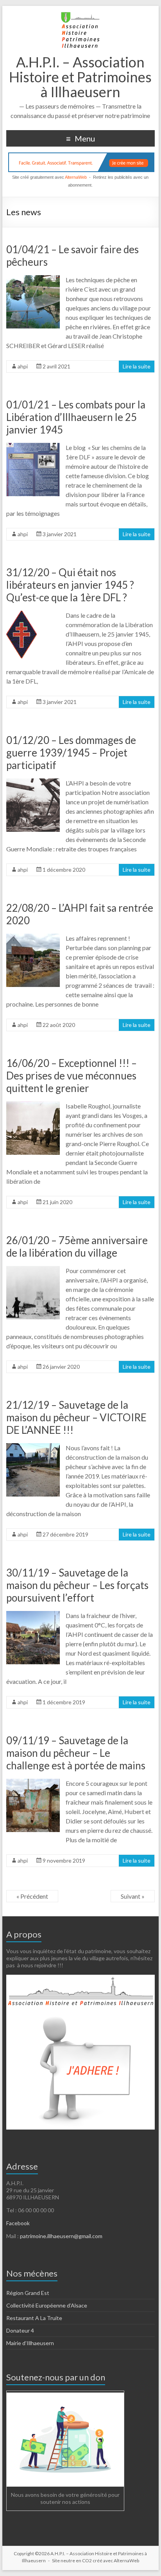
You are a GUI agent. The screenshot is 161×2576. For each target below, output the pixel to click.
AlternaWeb (76, 177)
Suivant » (133, 1896)
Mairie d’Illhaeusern (30, 2343)
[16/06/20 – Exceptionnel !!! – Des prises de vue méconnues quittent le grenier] (33, 1105)
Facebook (18, 2223)
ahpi (23, 366)
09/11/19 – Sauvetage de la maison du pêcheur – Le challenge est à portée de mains (76, 1753)
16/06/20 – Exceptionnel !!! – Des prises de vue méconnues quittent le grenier (72, 1076)
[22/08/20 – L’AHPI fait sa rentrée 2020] (33, 937)
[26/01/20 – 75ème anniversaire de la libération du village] (33, 1270)
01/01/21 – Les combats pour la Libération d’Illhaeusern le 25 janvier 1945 (76, 417)
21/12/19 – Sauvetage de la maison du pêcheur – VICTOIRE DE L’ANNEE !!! (76, 1417)
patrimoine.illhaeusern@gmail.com (61, 2236)
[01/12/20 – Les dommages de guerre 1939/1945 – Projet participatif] (33, 782)
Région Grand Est (28, 2293)
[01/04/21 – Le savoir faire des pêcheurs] (33, 279)
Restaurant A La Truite (34, 2318)
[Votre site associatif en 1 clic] (81, 162)
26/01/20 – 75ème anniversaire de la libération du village (77, 1246)
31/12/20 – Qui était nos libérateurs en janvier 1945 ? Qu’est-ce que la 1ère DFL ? (70, 585)
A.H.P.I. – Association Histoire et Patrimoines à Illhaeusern (80, 77)
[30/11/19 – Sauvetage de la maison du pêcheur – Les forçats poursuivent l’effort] (33, 1615)
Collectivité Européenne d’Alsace (47, 2305)
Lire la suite (137, 366)
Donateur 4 (20, 2330)
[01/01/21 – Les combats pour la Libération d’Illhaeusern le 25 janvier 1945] (33, 447)
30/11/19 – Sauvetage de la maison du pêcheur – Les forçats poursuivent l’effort (77, 1585)
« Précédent (32, 1896)
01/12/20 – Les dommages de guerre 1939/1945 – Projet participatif (71, 753)
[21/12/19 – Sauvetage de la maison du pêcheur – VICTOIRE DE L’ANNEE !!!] (33, 1447)
